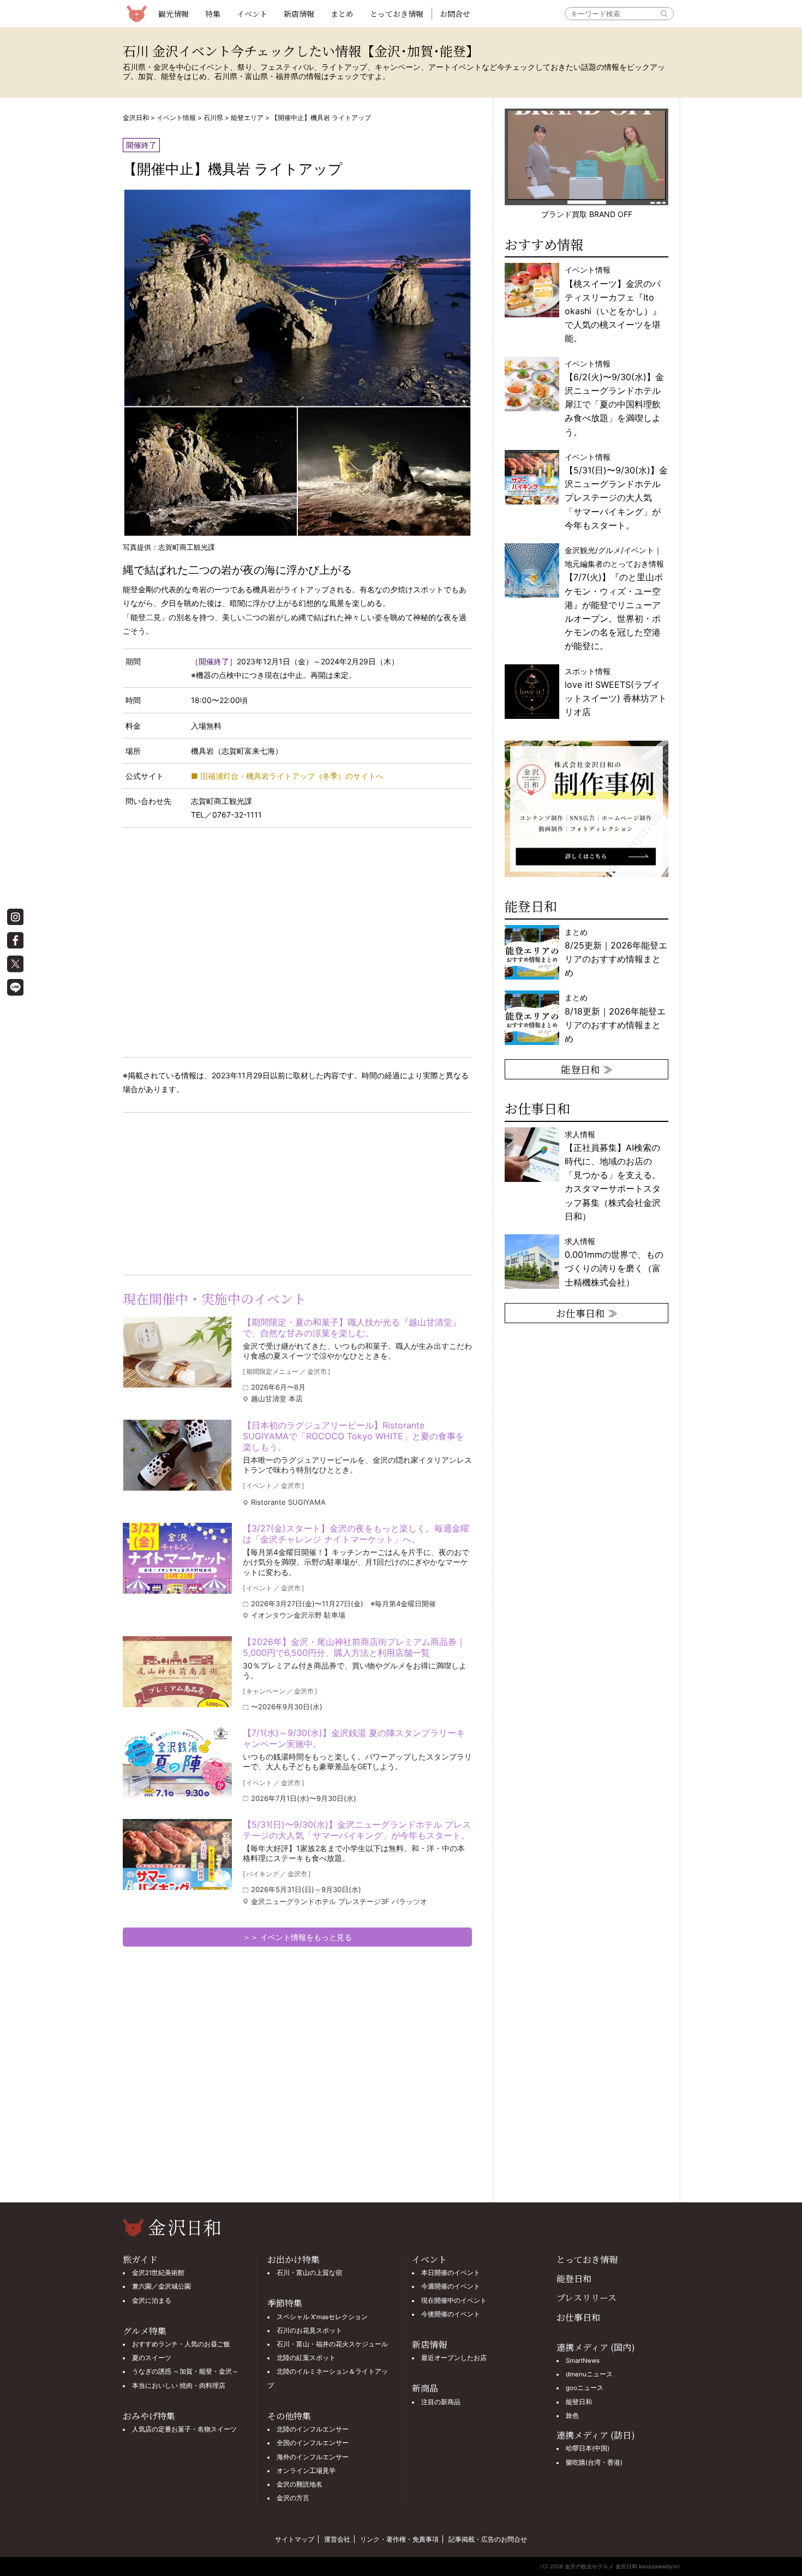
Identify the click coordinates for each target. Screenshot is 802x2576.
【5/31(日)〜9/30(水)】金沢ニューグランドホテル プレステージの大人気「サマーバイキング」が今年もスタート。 (357, 1830)
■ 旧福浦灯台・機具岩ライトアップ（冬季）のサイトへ (287, 776)
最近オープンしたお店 (454, 2358)
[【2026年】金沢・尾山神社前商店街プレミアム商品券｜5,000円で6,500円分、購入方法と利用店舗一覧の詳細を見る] (177, 1672)
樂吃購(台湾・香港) (594, 2463)
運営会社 (337, 2539)
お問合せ (455, 14)
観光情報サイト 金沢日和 (136, 14)
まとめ (342, 14)
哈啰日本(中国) (588, 2448)
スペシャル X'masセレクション (322, 2317)
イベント (252, 14)
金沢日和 (136, 118)
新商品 (425, 2388)
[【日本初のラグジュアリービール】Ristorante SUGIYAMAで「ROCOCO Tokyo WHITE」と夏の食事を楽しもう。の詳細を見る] (177, 1455)
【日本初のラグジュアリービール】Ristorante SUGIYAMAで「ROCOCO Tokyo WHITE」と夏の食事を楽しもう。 (354, 1436)
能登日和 (574, 2278)
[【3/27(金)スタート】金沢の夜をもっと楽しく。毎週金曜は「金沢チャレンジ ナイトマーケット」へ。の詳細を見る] (177, 1558)
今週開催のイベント (451, 2286)
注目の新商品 (441, 2402)
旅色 (572, 2416)
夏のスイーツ (152, 2358)
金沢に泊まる (152, 2301)
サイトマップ (295, 2539)
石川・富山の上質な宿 (309, 2273)
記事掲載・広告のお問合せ (488, 2539)
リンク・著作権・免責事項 (399, 2539)
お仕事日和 (578, 2317)
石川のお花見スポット (309, 2331)
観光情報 (173, 14)
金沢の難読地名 (300, 2484)
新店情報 (299, 14)
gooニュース (585, 2388)
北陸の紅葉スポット (306, 2358)
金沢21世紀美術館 (158, 2273)
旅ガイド (140, 2259)
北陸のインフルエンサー (313, 2429)
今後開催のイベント (451, 2314)
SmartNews (583, 2361)
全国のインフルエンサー (313, 2443)
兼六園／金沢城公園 (161, 2286)
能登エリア (247, 118)
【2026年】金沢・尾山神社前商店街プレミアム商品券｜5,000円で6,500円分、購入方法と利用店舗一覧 (354, 1647)
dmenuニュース (589, 2374)
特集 (213, 14)
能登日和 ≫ (587, 1069)
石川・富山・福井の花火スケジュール (332, 2344)
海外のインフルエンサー (313, 2457)
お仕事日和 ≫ (587, 1313)
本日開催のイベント (451, 2273)
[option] (586, 809)
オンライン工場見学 (306, 2471)
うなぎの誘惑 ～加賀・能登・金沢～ (185, 2371)
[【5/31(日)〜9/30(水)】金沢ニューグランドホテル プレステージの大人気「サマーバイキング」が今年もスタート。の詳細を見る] (177, 1854)
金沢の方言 (293, 2498)
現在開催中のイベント (454, 2301)
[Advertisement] (210, 1192)
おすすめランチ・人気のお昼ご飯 (181, 2344)
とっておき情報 (397, 14)
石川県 (213, 118)
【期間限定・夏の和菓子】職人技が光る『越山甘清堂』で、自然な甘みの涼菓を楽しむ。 (352, 1328)
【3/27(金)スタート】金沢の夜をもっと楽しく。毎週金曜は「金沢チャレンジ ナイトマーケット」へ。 (356, 1534)
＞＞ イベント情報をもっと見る (297, 1937)
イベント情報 (176, 118)
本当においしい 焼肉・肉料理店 (179, 2386)
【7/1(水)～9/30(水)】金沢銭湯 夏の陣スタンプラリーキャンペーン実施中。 (354, 1738)
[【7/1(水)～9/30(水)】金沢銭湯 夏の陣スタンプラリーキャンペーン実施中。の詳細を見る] (177, 1763)
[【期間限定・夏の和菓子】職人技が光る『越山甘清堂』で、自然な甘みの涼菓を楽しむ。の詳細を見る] (177, 1352)
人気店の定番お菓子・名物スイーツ (184, 2429)
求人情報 (613, 1175)
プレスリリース (586, 2298)
